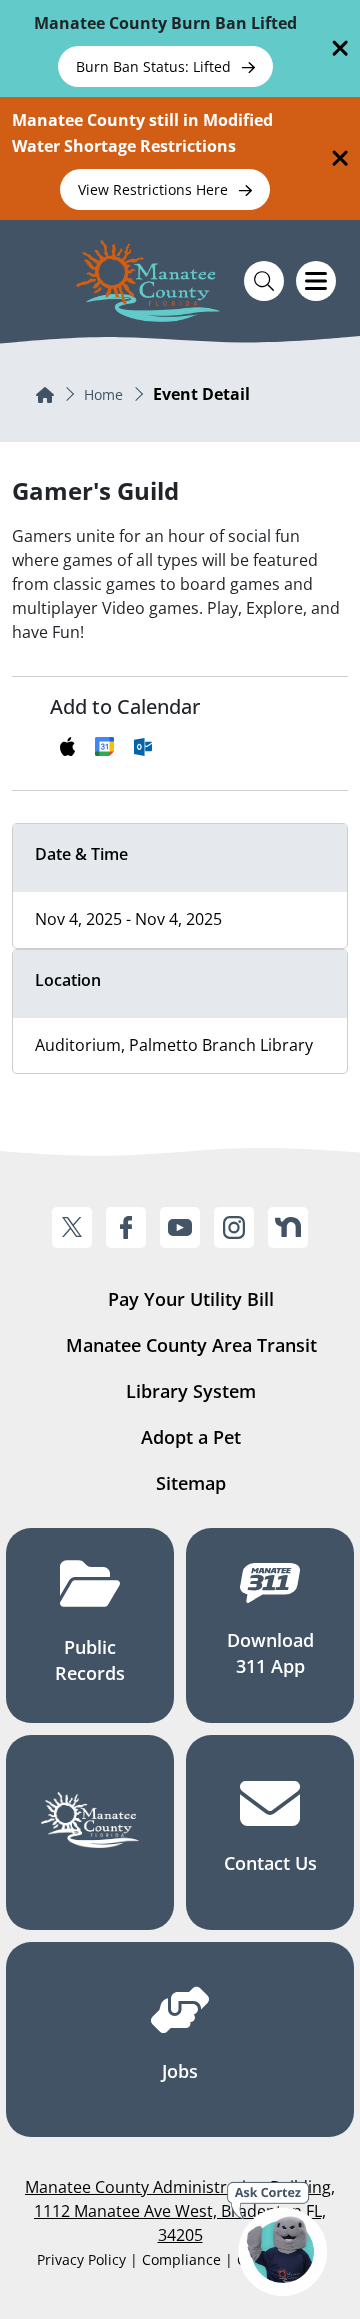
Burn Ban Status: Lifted (155, 66)
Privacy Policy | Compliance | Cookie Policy (180, 2259)
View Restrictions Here (155, 189)
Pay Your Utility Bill (191, 1299)
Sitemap (191, 1483)
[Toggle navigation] (316, 281)
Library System (191, 1391)
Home (103, 394)
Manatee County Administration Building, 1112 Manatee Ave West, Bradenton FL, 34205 (180, 2211)
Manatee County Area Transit (191, 1345)
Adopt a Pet (191, 1437)
